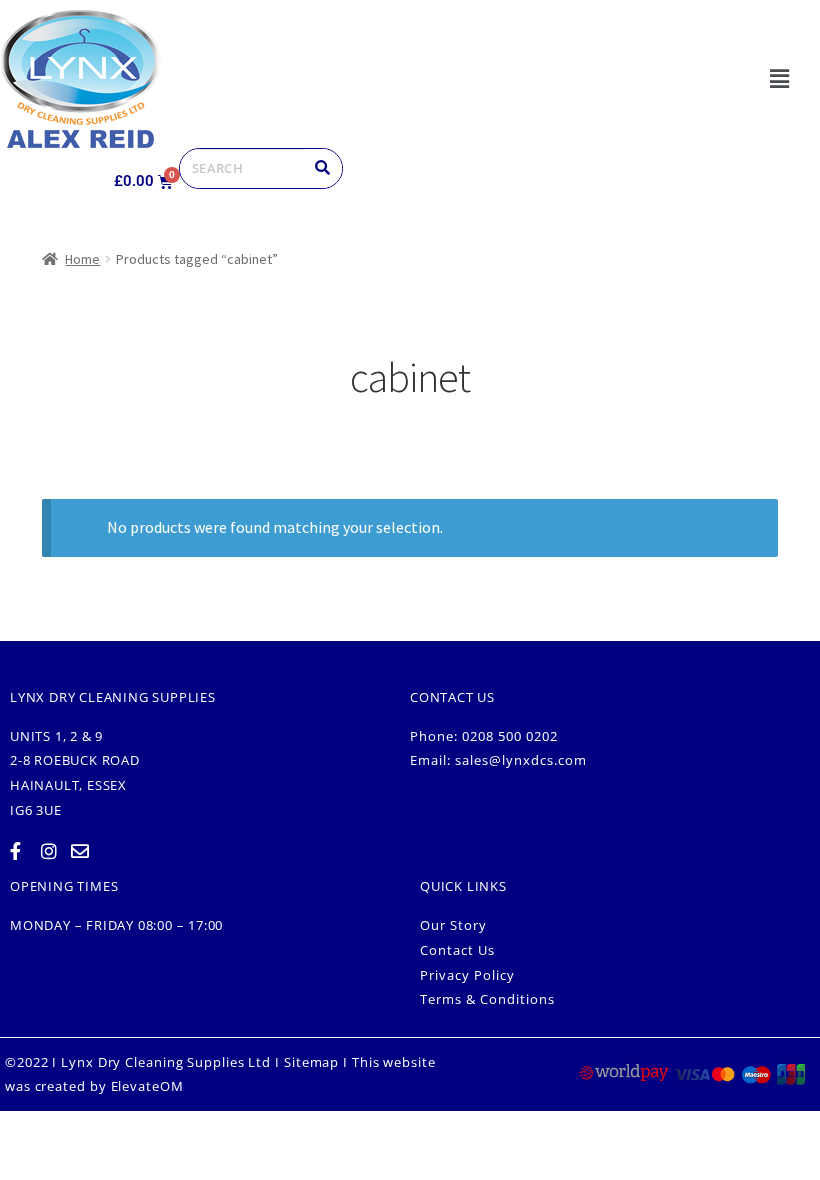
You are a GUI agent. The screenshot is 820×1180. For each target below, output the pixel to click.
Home (82, 259)
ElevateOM (147, 1086)
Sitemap (311, 1062)
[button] (779, 78)
